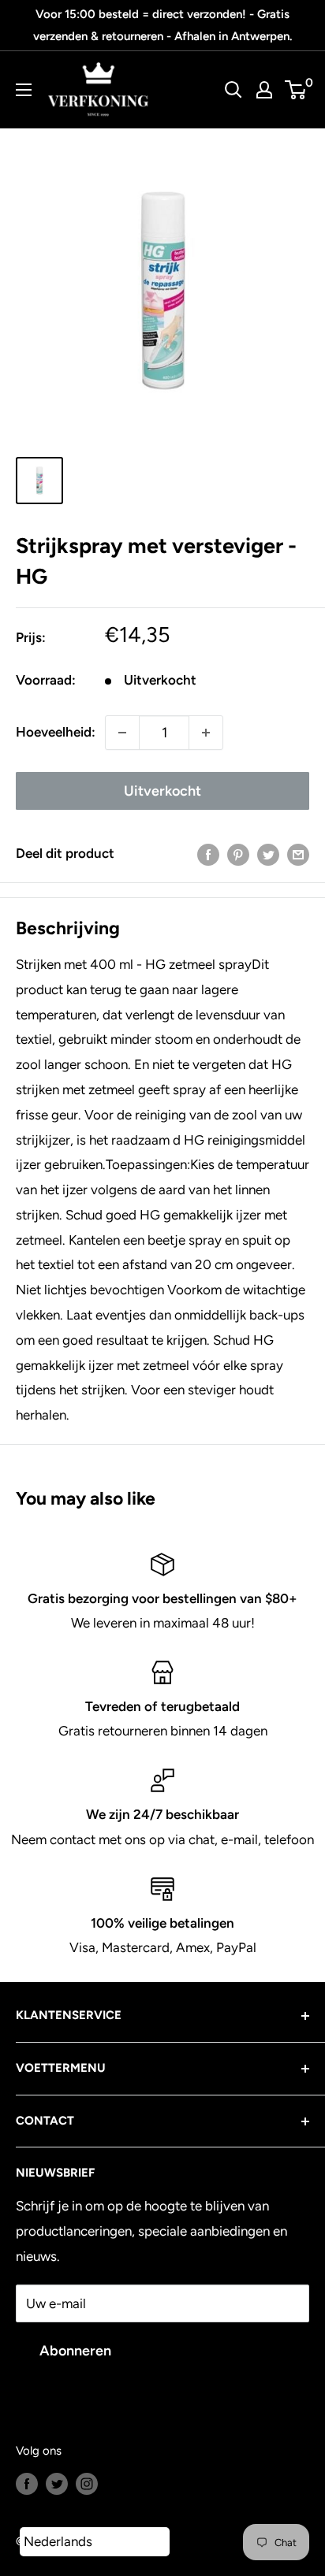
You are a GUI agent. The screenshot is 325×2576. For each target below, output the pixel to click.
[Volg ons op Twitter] (57, 2483)
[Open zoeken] (233, 90)
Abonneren (75, 2351)
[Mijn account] (264, 90)
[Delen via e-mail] (298, 854)
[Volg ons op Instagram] (87, 2483)
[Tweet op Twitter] (268, 854)
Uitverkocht (162, 791)
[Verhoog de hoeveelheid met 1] (206, 733)
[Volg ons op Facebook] (27, 2483)
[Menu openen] (24, 90)
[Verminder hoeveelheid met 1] (122, 733)
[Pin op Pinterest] (238, 854)
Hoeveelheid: (56, 732)
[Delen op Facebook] (208, 854)
